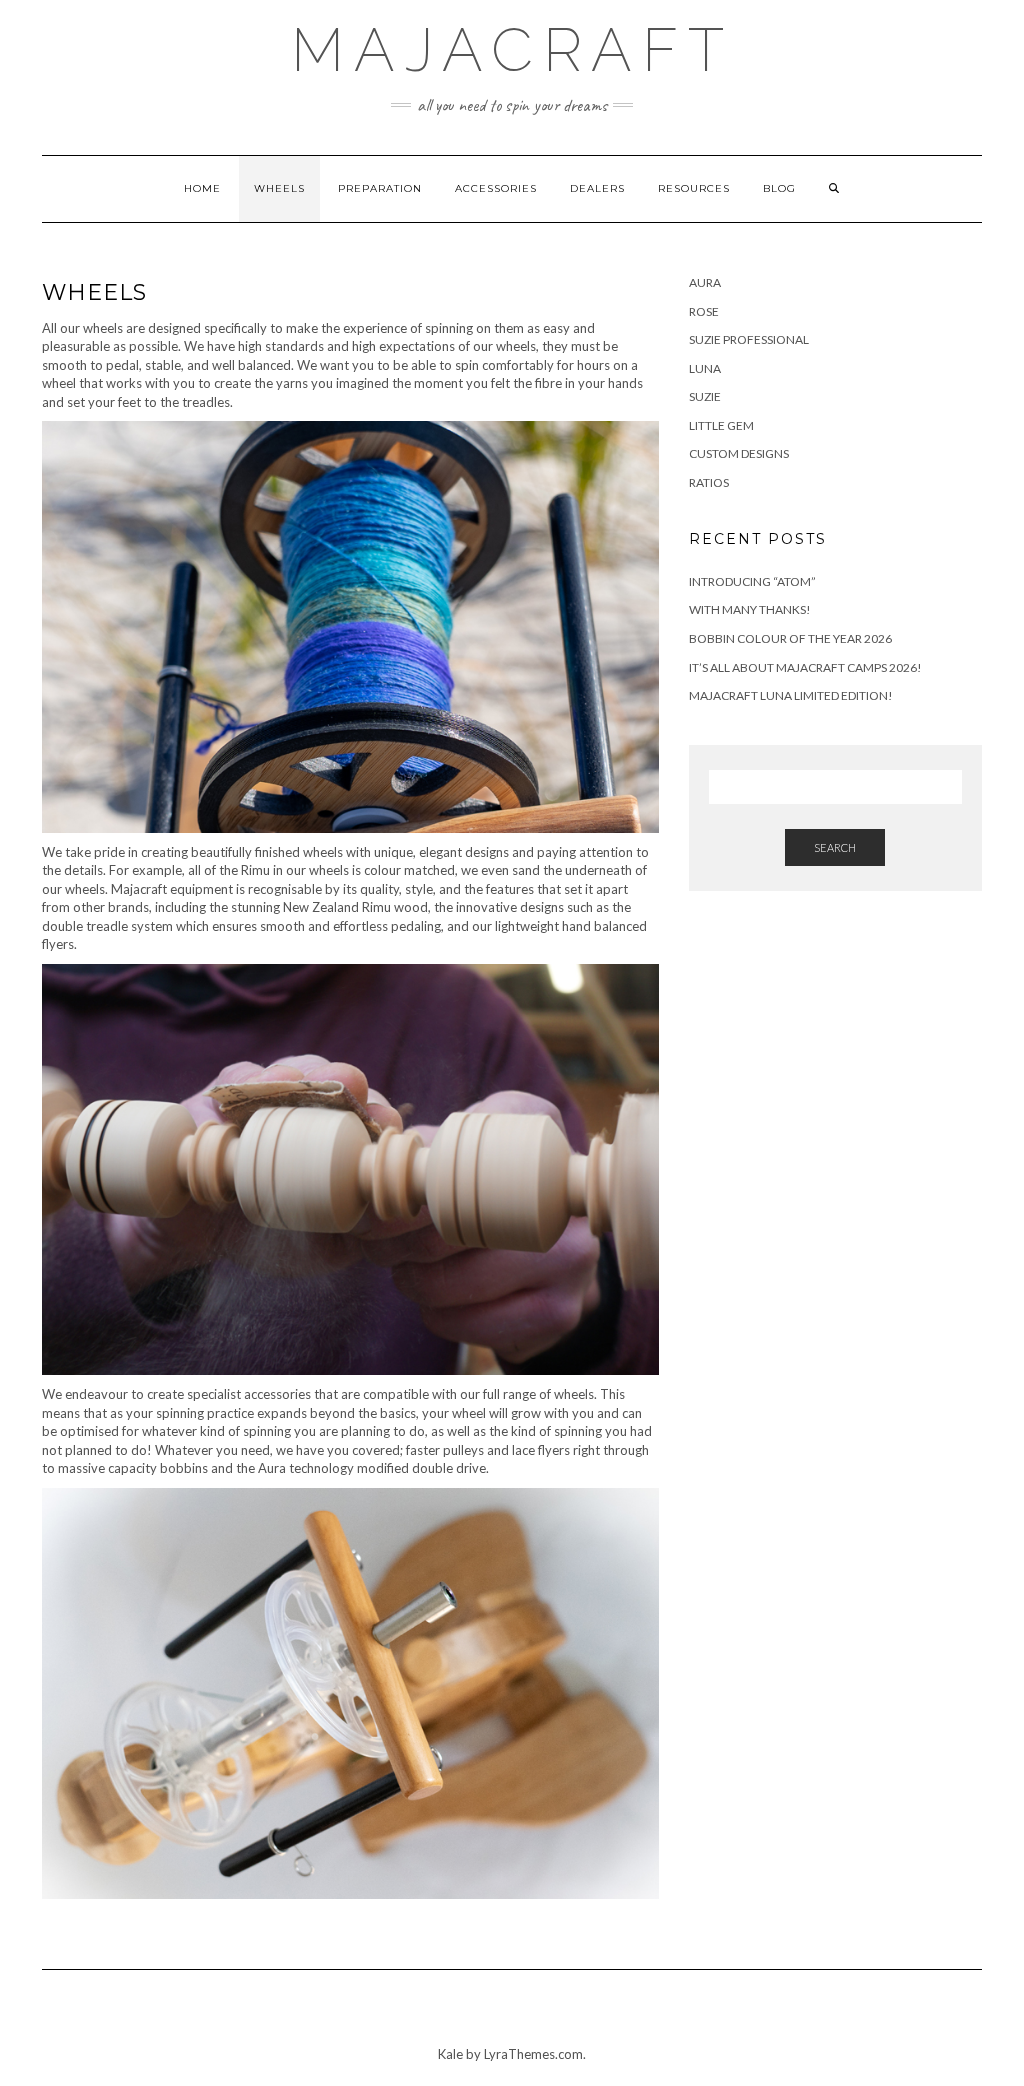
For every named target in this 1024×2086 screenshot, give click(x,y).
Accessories (496, 188)
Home (202, 188)
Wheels (279, 188)
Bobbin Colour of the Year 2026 (790, 638)
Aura (705, 282)
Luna (705, 368)
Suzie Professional (749, 339)
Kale (450, 2054)
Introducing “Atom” (752, 581)
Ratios (709, 482)
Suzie (705, 396)
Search (835, 847)
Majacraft (512, 50)
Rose (704, 311)
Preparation (380, 188)
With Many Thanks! (750, 609)
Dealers (597, 188)
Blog (779, 188)
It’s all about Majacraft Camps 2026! (805, 667)
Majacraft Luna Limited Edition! (791, 695)
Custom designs (739, 453)
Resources (694, 188)
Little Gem (721, 425)
